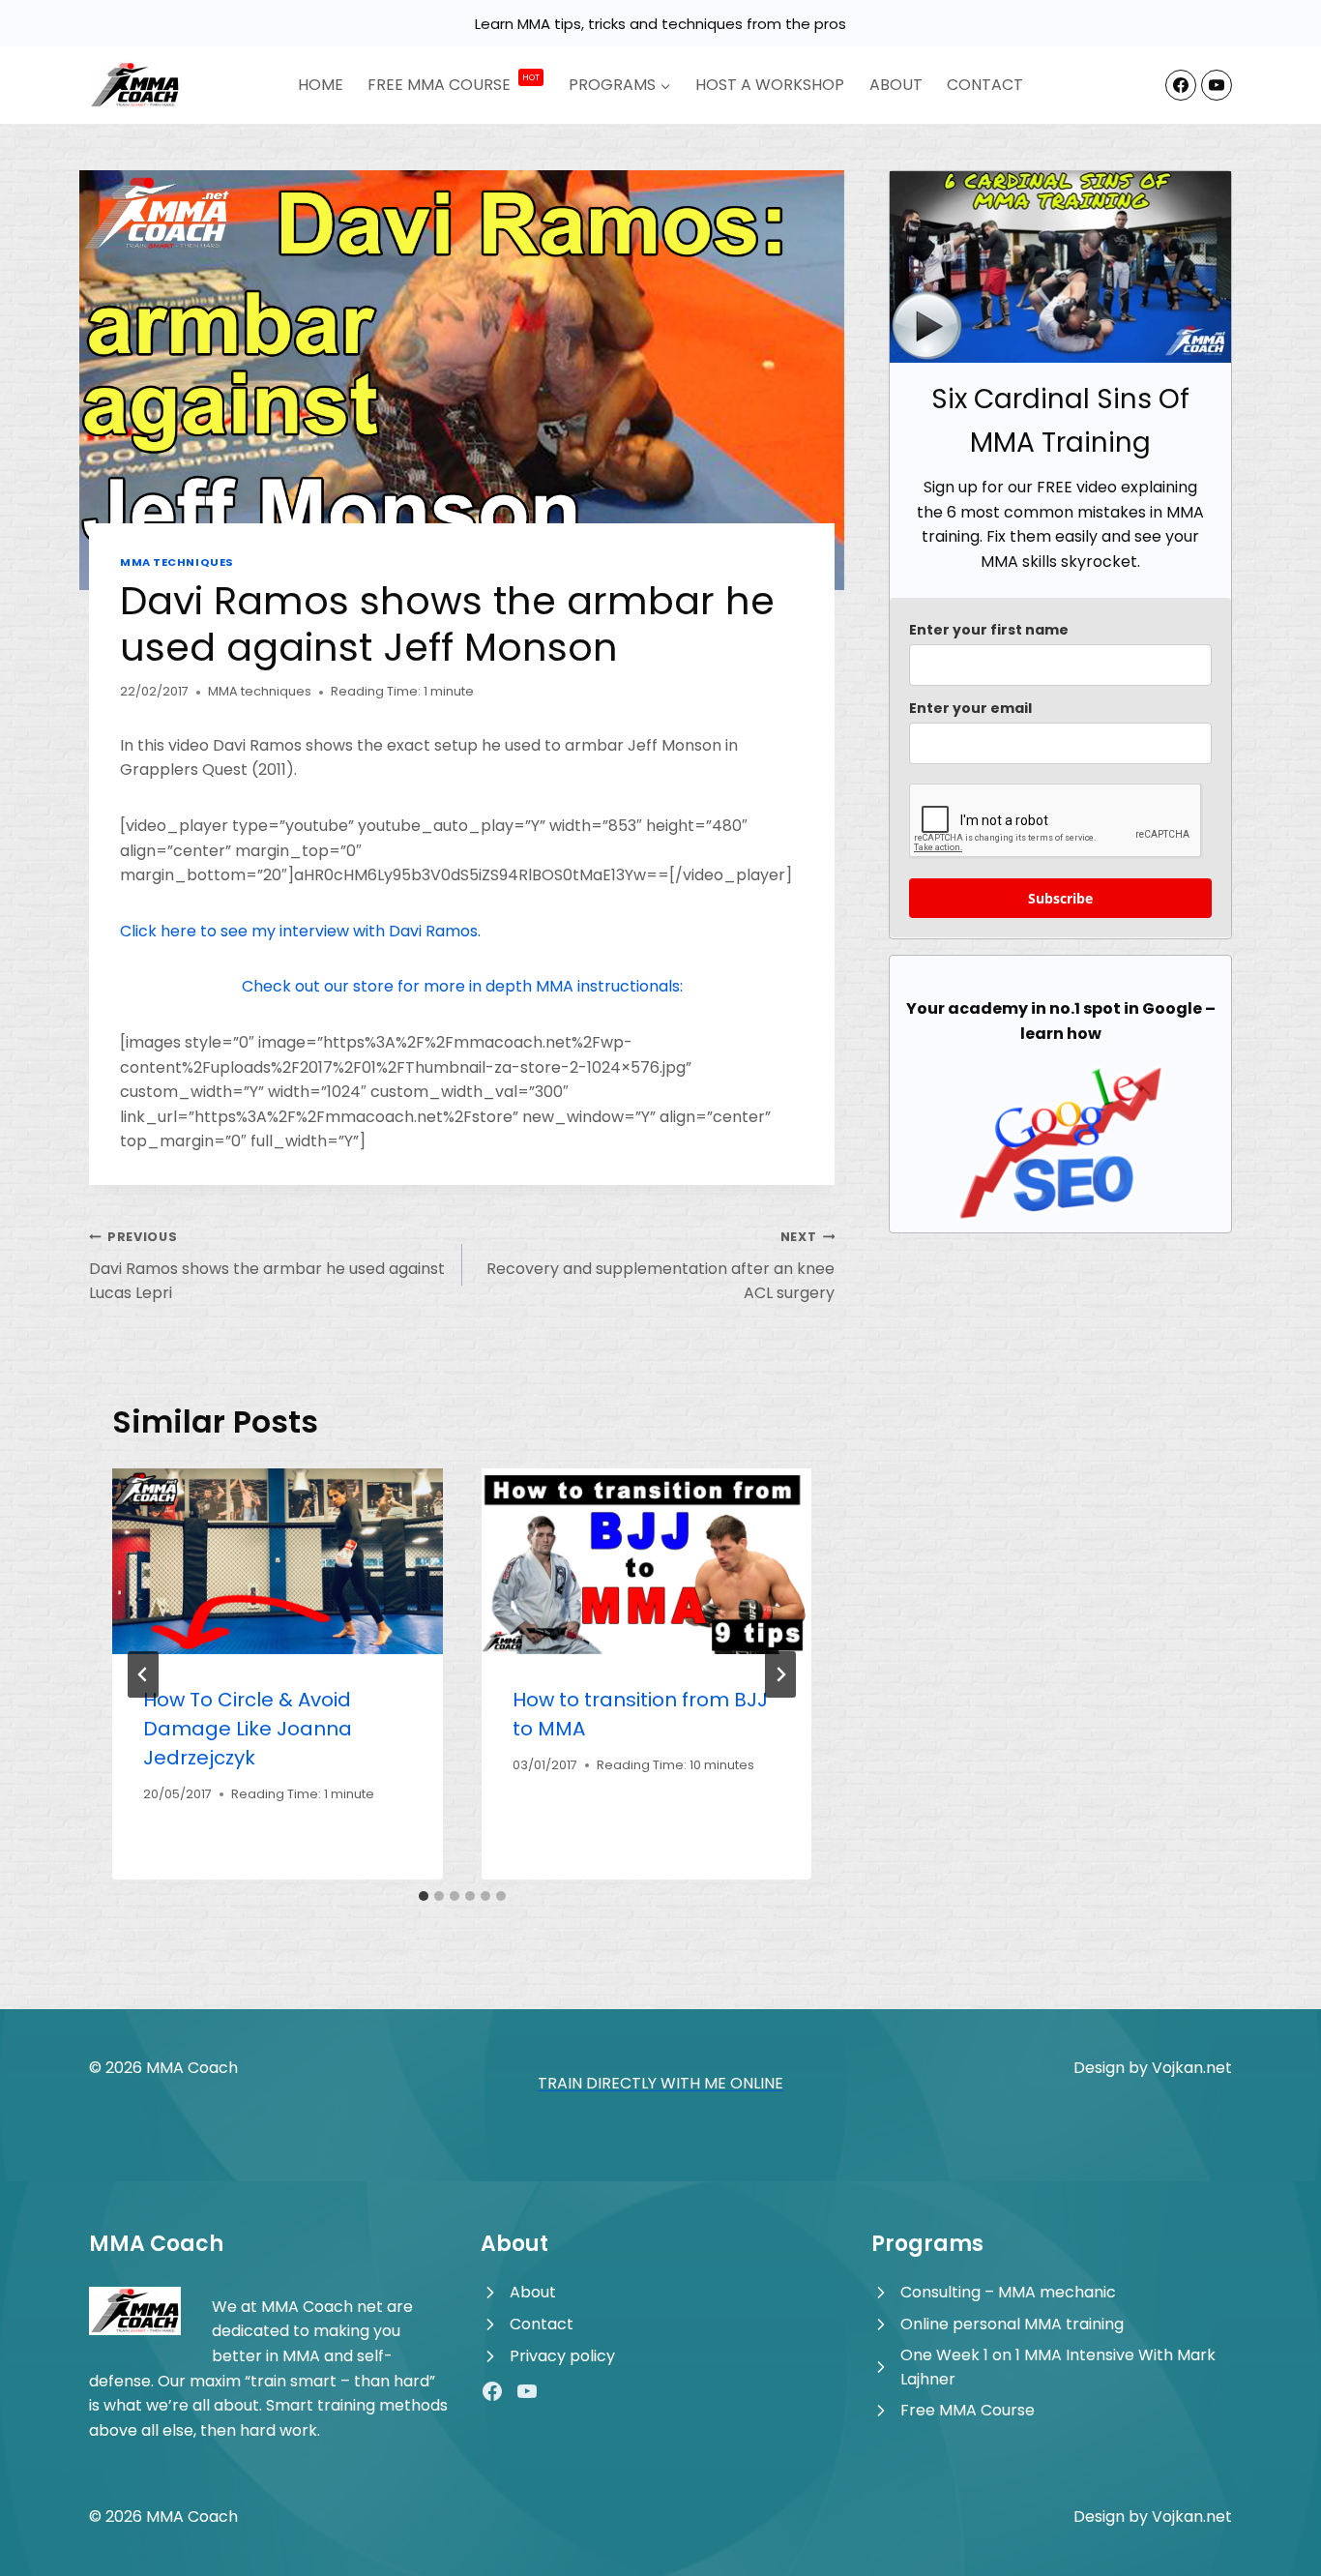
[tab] (424, 1896)
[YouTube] (1217, 85)
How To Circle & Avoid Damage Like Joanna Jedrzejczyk (248, 1729)
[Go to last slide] (143, 1674)
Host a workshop (770, 85)
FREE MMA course (454, 85)
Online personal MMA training (1012, 2324)
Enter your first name (989, 630)
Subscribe (1060, 898)
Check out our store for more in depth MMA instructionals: (462, 986)
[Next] (780, 1674)
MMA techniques (177, 562)
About (896, 85)
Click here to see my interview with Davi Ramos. (300, 931)
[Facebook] (1181, 85)
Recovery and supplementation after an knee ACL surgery (660, 1266)
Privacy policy (562, 2356)
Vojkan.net (1192, 2068)
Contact (985, 85)
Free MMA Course (968, 2410)
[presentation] (278, 1561)
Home (321, 85)
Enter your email (970, 708)
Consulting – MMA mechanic (1008, 2292)
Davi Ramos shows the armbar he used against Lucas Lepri (267, 1266)
